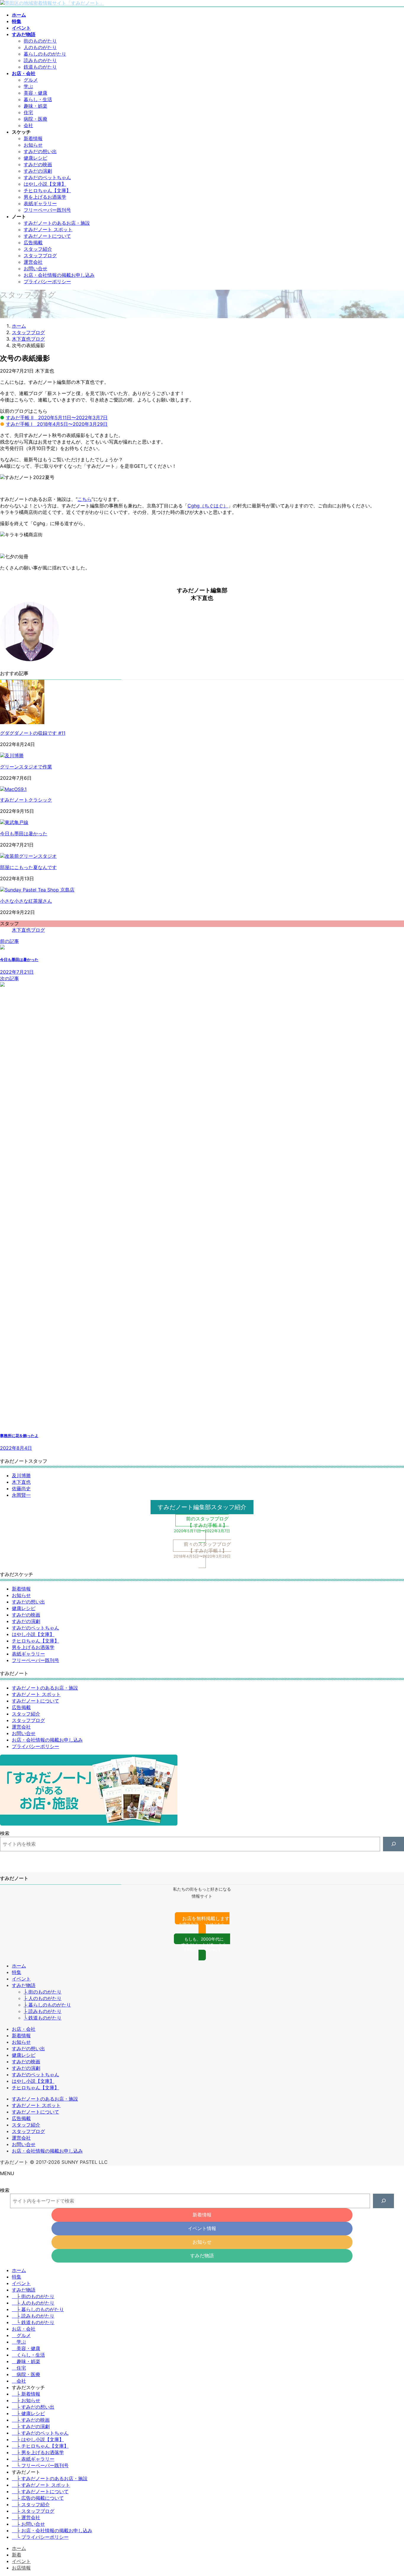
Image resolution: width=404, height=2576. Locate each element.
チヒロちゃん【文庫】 (47, 190)
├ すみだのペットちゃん (40, 2433)
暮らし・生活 (38, 99)
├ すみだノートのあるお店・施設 (50, 2478)
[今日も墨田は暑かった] (14, 822)
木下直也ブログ (28, 930)
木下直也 (21, 1482)
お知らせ (33, 145)
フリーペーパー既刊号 (47, 210)
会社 (28, 125)
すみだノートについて (47, 236)
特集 (17, 1972)
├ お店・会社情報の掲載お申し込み (52, 2530)
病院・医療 (35, 119)
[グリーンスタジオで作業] (12, 755)
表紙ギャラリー (40, 203)
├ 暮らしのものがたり (47, 2005)
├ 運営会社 (26, 2517)
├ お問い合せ (28, 2524)
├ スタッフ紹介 (31, 2504)
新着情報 (33, 138)
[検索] (394, 1844)
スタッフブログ (40, 255)
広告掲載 (33, 242)
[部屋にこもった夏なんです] (28, 856)
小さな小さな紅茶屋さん (26, 901)
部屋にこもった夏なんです (28, 867)
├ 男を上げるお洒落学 (38, 2452)
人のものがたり (40, 47)
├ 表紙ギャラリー (33, 2459)
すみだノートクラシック (26, 800)
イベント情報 (202, 2228)
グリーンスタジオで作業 (26, 767)
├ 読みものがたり (43, 2011)
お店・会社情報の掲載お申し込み (59, 275)
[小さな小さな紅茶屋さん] (37, 890)
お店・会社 (24, 2029)
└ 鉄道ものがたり (43, 2018)
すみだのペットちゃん (47, 177)
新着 (17, 2555)
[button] (202, 1507)
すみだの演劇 (38, 171)
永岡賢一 (21, 1495)
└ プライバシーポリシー (40, 2537)
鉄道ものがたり (40, 67)
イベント (21, 1979)
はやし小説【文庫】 (45, 184)
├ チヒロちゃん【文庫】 (40, 2446)
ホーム (19, 1966)
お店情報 (21, 2568)
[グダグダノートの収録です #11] (22, 722)
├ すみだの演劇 (31, 2426)
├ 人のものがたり (43, 1998)
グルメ (31, 80)
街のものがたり (40, 41)
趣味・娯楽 (35, 106)
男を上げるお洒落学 (45, 197)
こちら (85, 499)
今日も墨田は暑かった (24, 834)
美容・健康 (35, 93)
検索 (5, 1833)
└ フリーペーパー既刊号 (40, 2465)
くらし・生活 (31, 2355)
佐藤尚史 (21, 1488)
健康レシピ (35, 158)
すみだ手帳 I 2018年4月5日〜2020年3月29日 (57, 424)
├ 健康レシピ (28, 2413)
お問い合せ (35, 268)
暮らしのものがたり (45, 54)
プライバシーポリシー (47, 281)
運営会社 (33, 262)
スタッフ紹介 (38, 249)
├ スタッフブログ (33, 2511)
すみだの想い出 (40, 151)
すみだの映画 (38, 164)
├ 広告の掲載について (38, 2498)
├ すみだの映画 (31, 2420)
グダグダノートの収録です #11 (33, 733)
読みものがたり (40, 60)
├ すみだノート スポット (41, 2485)
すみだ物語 (24, 1985)
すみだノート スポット (48, 229)
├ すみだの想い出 (33, 2407)
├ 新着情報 (26, 2394)
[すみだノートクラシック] (13, 789)
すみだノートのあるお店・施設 (57, 223)
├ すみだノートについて (40, 2491)
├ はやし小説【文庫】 (38, 2439)
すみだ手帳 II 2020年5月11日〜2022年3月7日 (57, 418)
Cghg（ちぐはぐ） (208, 506)
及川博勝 (21, 1475)
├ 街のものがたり (43, 1992)
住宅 (28, 112)
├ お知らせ (26, 2400)
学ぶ (28, 86)
